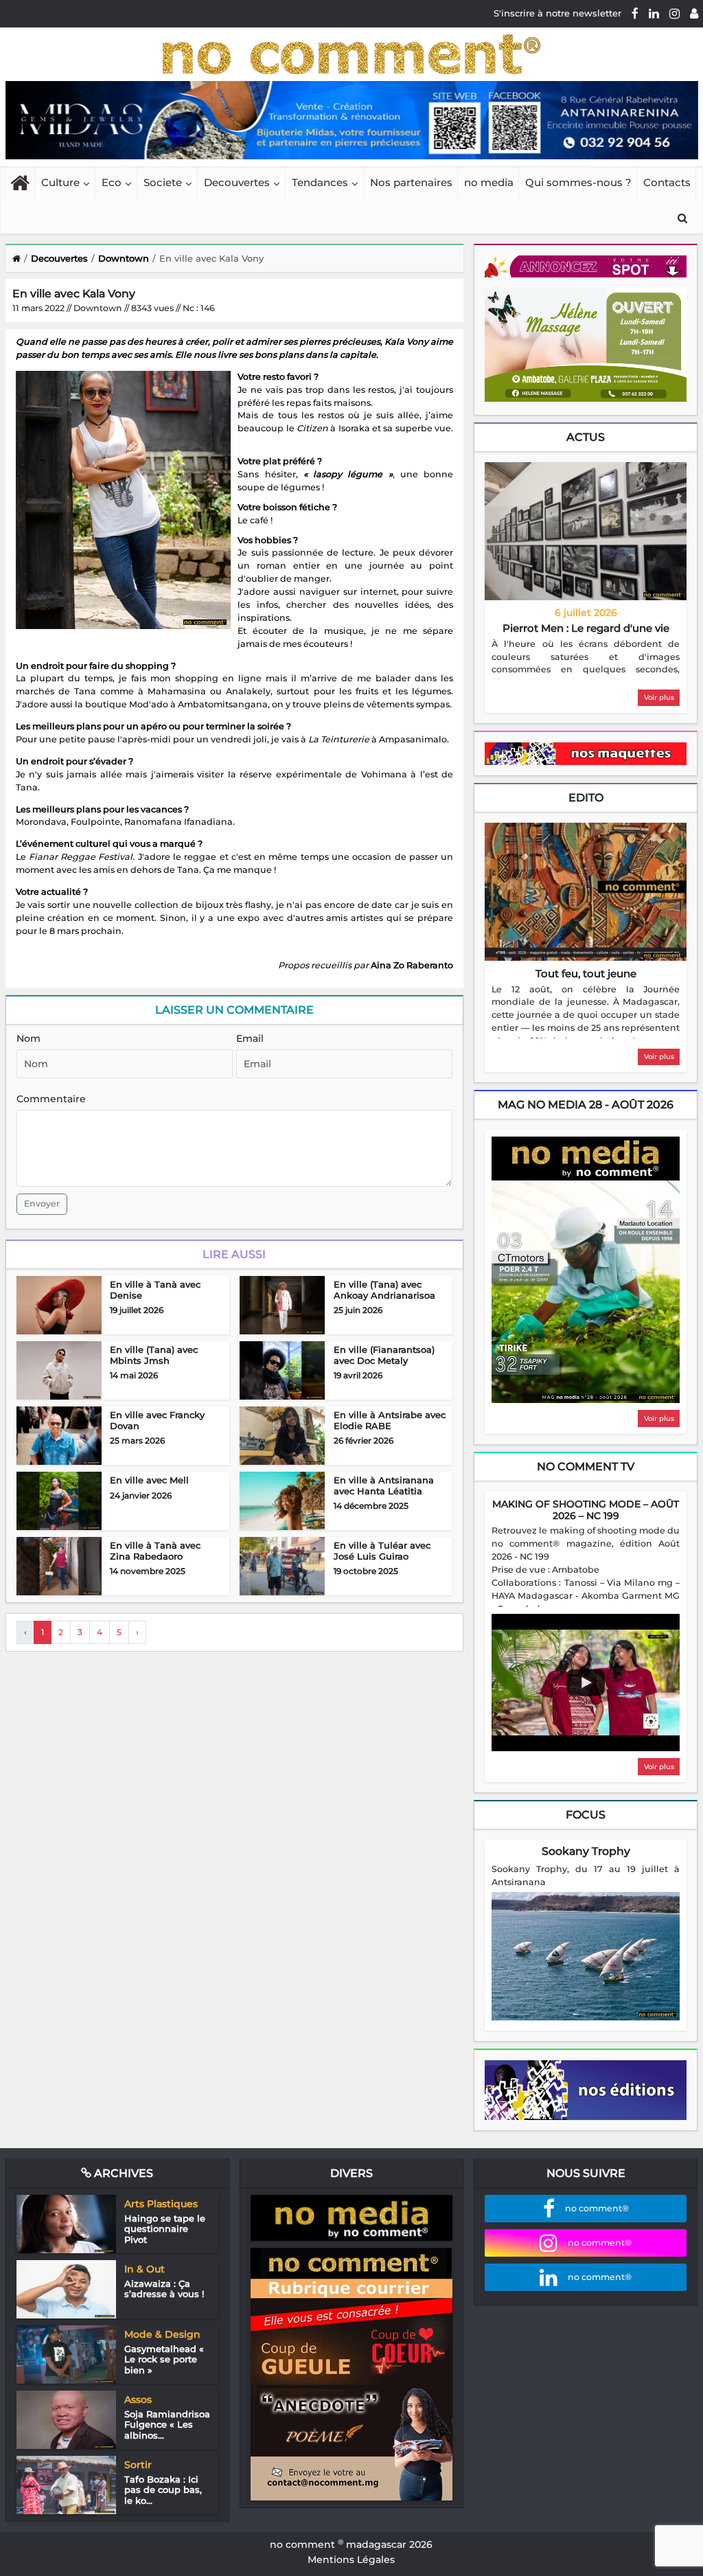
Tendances (320, 182)
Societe (163, 182)
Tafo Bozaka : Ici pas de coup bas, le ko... (163, 2490)
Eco (112, 182)
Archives (122, 2173)
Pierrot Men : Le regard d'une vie (586, 628)
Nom (28, 1038)
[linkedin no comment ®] (654, 13)
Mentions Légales (351, 2560)
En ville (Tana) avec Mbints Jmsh (154, 1355)
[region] (586, 659)
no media (489, 182)
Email (250, 1038)
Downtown (124, 258)
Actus (586, 437)
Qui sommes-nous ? (578, 182)
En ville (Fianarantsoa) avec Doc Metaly (384, 1355)
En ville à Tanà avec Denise (155, 1290)
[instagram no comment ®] (675, 13)
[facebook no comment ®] (635, 13)
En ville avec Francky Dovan (157, 1420)
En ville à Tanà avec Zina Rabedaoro (155, 1551)
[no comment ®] (694, 13)
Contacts (667, 182)
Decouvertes (237, 182)
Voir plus (659, 697)
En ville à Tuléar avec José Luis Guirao (382, 1551)
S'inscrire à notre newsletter (557, 13)
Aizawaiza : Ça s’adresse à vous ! (164, 2289)
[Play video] (586, 1683)
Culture (60, 182)
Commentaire (51, 1099)
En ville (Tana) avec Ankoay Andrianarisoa (384, 1290)
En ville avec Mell (149, 1480)
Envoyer (42, 1204)
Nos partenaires (411, 182)
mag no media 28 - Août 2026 (586, 1105)
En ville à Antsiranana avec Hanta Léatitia (384, 1485)
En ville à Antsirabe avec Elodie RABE (390, 1420)
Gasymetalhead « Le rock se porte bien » (164, 2359)
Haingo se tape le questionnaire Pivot (165, 2229)
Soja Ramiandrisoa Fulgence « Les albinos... (167, 2425)
